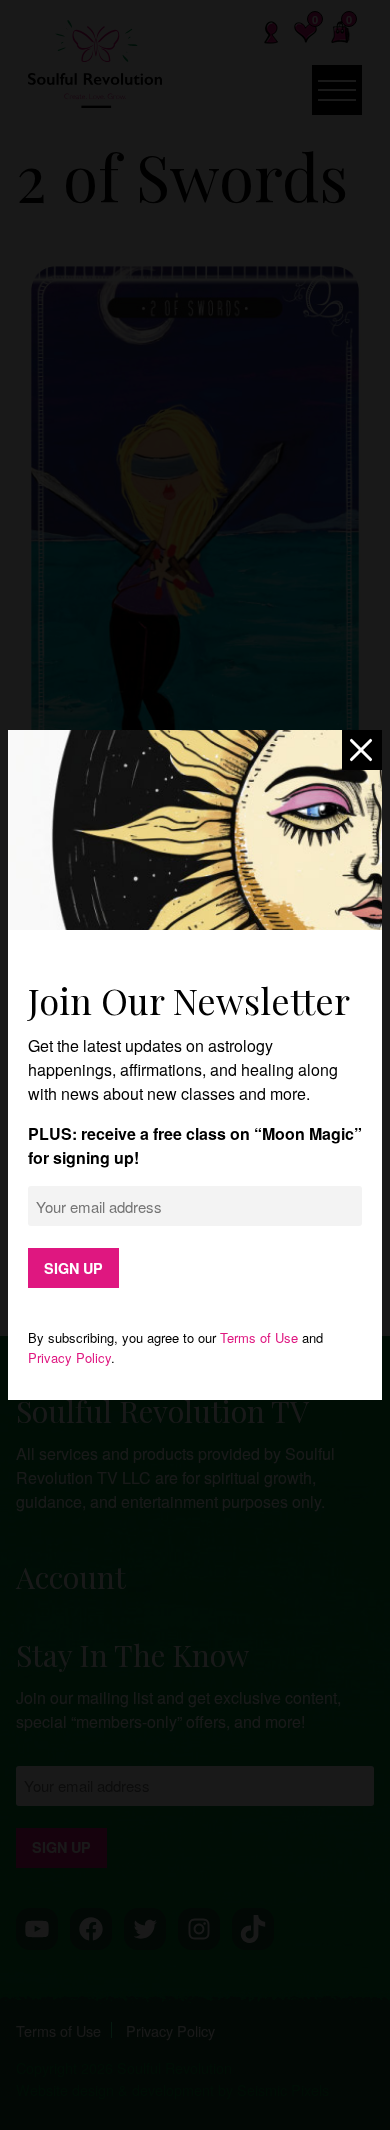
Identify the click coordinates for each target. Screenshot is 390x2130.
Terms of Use (259, 1337)
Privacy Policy (69, 1357)
